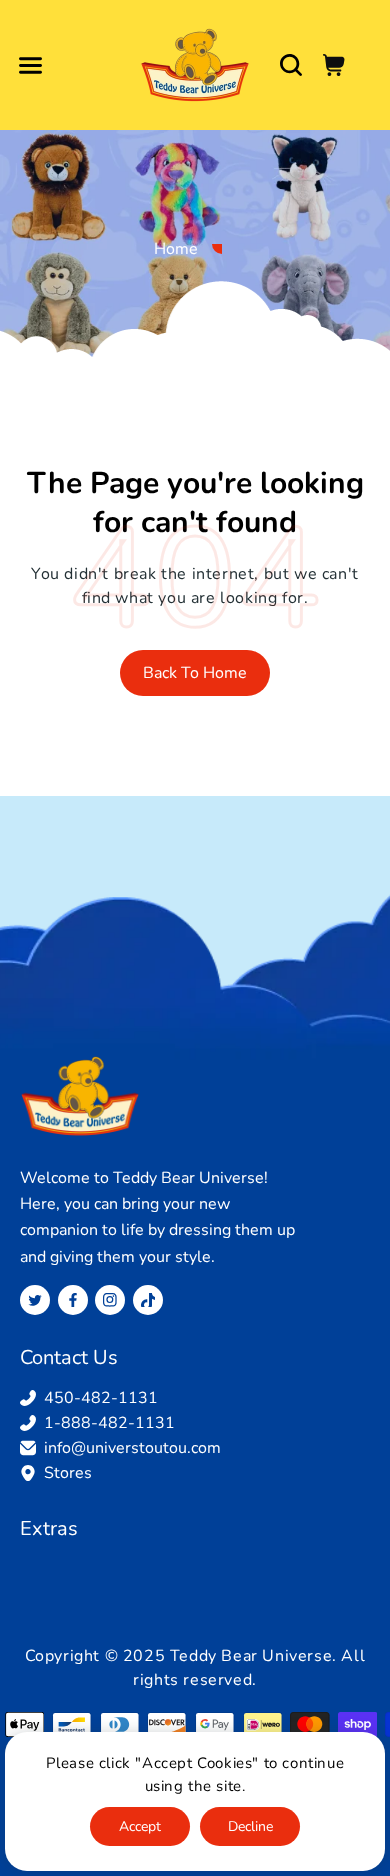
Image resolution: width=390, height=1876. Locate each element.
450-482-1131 (101, 1398)
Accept (140, 1826)
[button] (30, 65)
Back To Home (195, 673)
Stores (68, 1473)
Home (176, 249)
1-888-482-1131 (109, 1423)
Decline (250, 1826)
